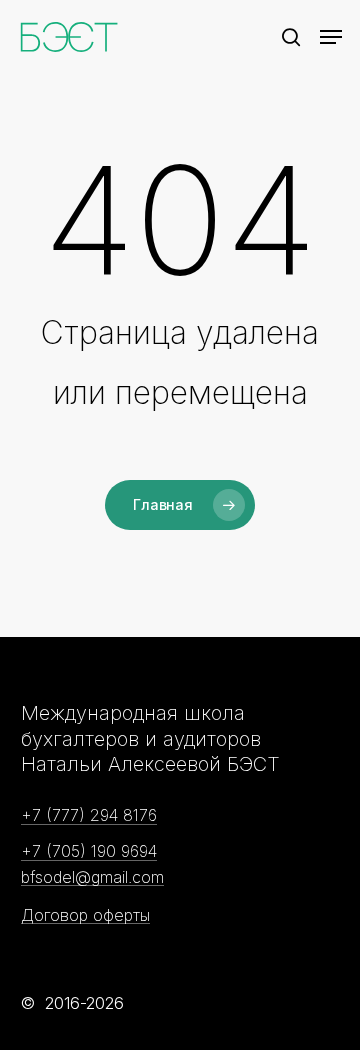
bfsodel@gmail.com (92, 878)
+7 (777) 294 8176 (89, 816)
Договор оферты (85, 916)
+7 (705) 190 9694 (89, 852)
